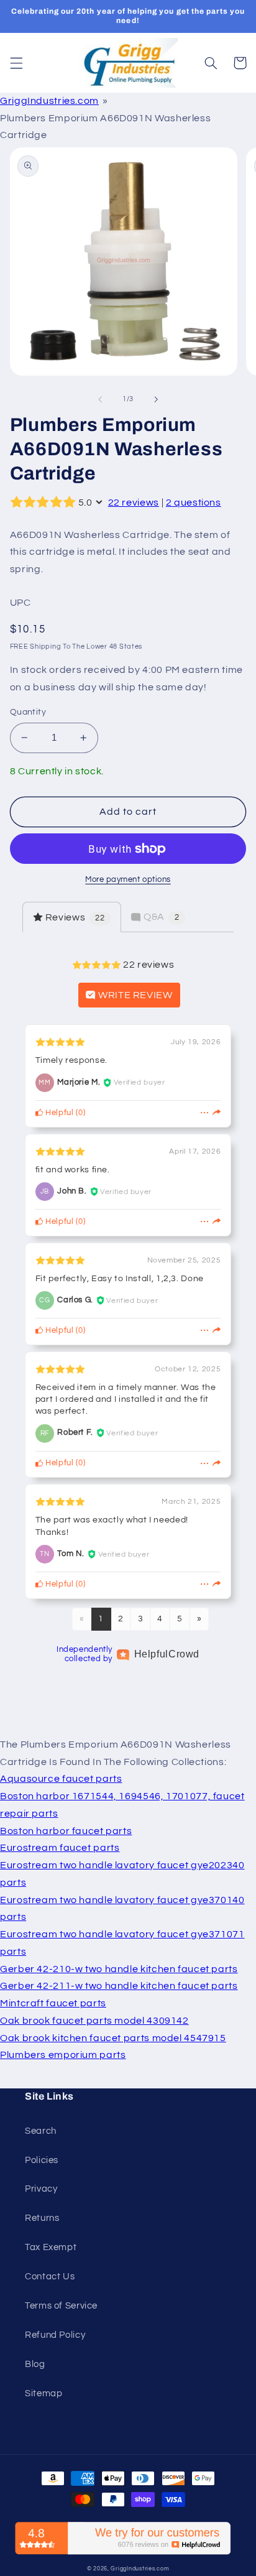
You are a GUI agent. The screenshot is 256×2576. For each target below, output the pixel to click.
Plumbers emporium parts (63, 2055)
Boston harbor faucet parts (66, 1831)
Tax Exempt (51, 2247)
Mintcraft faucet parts (53, 2003)
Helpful (59, 1113)
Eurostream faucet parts (60, 1848)
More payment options (128, 880)
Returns (42, 2218)
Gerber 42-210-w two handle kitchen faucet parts (119, 1969)
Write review (134, 995)
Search (41, 2131)
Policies (42, 2160)
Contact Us (50, 2277)
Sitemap (43, 2393)
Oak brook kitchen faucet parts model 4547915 (113, 2038)
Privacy (41, 2189)
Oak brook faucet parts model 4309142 (94, 2021)
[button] (16, 63)
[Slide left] (100, 399)
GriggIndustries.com (49, 101)
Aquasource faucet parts (61, 1779)
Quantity (28, 712)
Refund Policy (55, 2335)
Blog (35, 2364)
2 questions (194, 503)
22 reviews (134, 503)
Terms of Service (61, 2306)
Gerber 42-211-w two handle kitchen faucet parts (119, 1986)
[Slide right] (156, 399)
